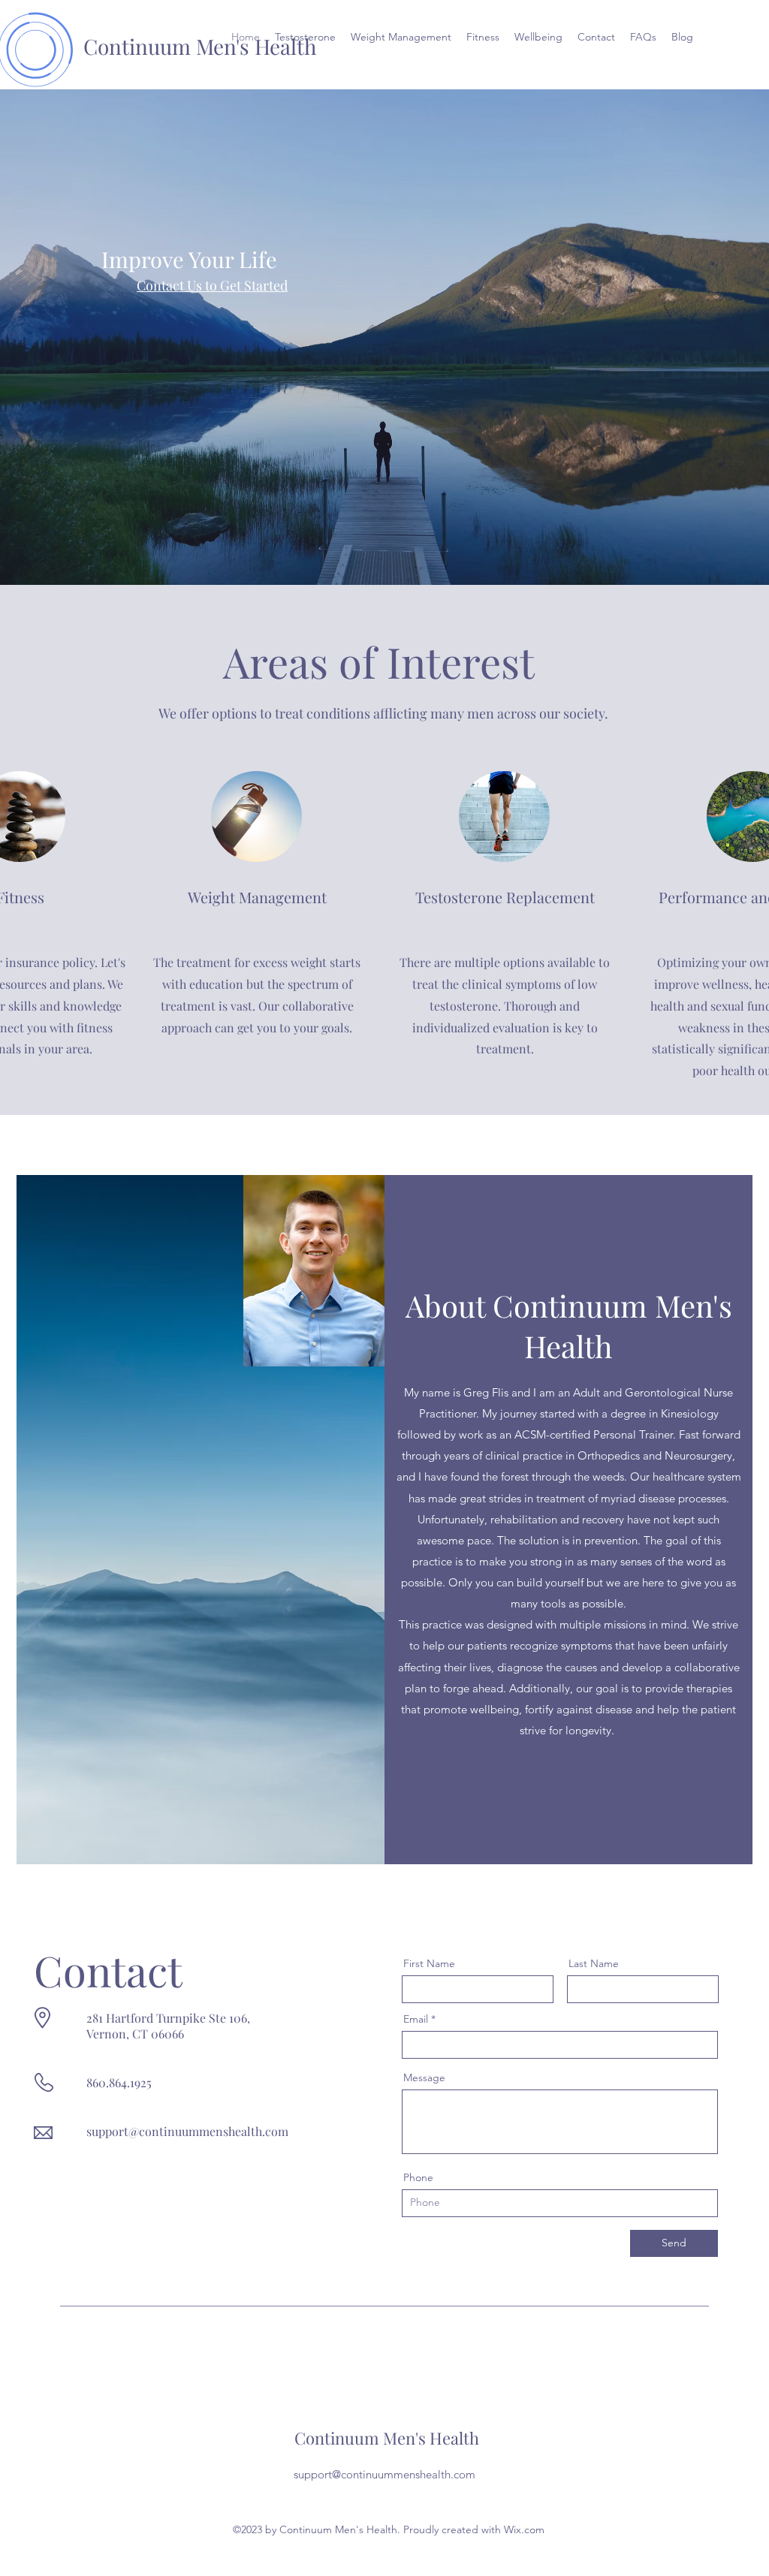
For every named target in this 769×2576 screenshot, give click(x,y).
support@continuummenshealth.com (187, 2131)
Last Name (594, 1963)
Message (424, 2077)
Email (416, 2019)
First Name (429, 1963)
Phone (418, 2177)
